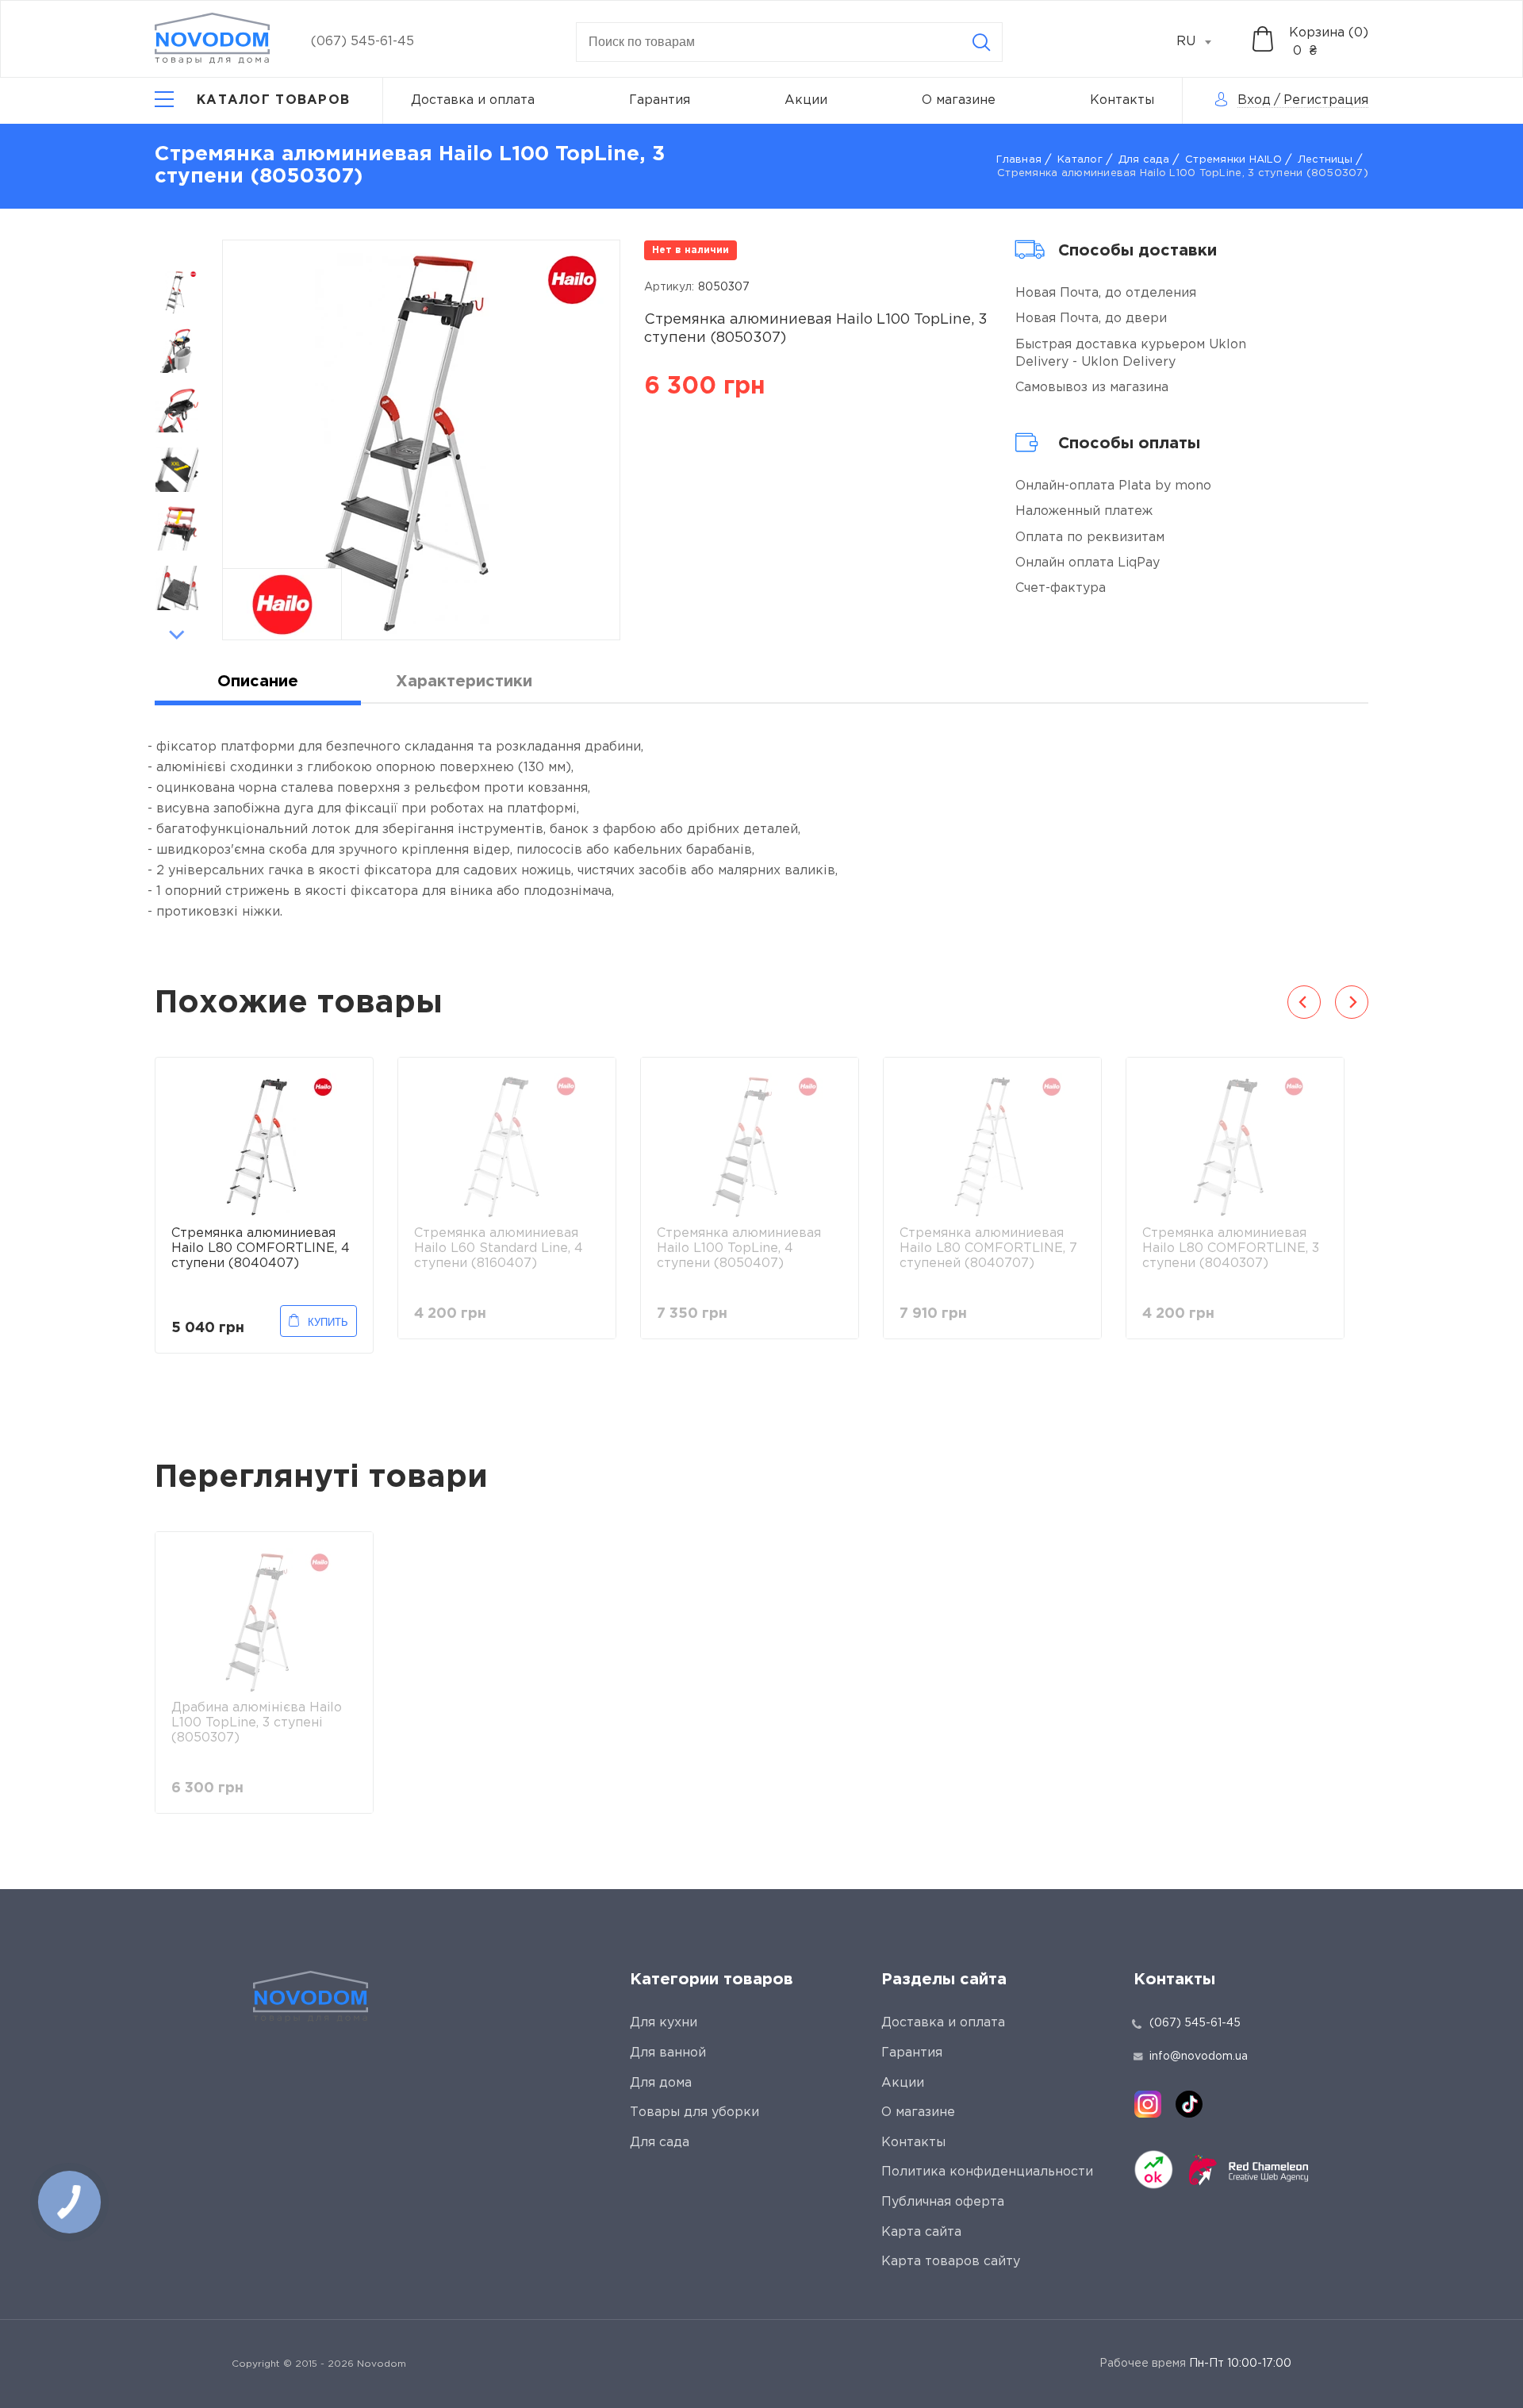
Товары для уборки (694, 2112)
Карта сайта (921, 2232)
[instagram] (1148, 2104)
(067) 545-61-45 (363, 42)
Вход (1254, 100)
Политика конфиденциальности (987, 2172)
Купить (328, 1322)
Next (177, 635)
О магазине (959, 100)
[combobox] (1203, 42)
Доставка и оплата (473, 100)
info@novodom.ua (1199, 2057)
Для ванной (668, 2053)
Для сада (1144, 160)
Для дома (661, 2083)
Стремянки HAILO (1233, 160)
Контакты (1122, 100)
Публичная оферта (943, 2202)
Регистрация (1326, 100)
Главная (1019, 160)
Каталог (1080, 160)
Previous (177, 248)
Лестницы (1325, 160)
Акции (806, 100)
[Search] (981, 42)
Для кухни (664, 2023)
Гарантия (660, 100)
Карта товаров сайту (951, 2262)
